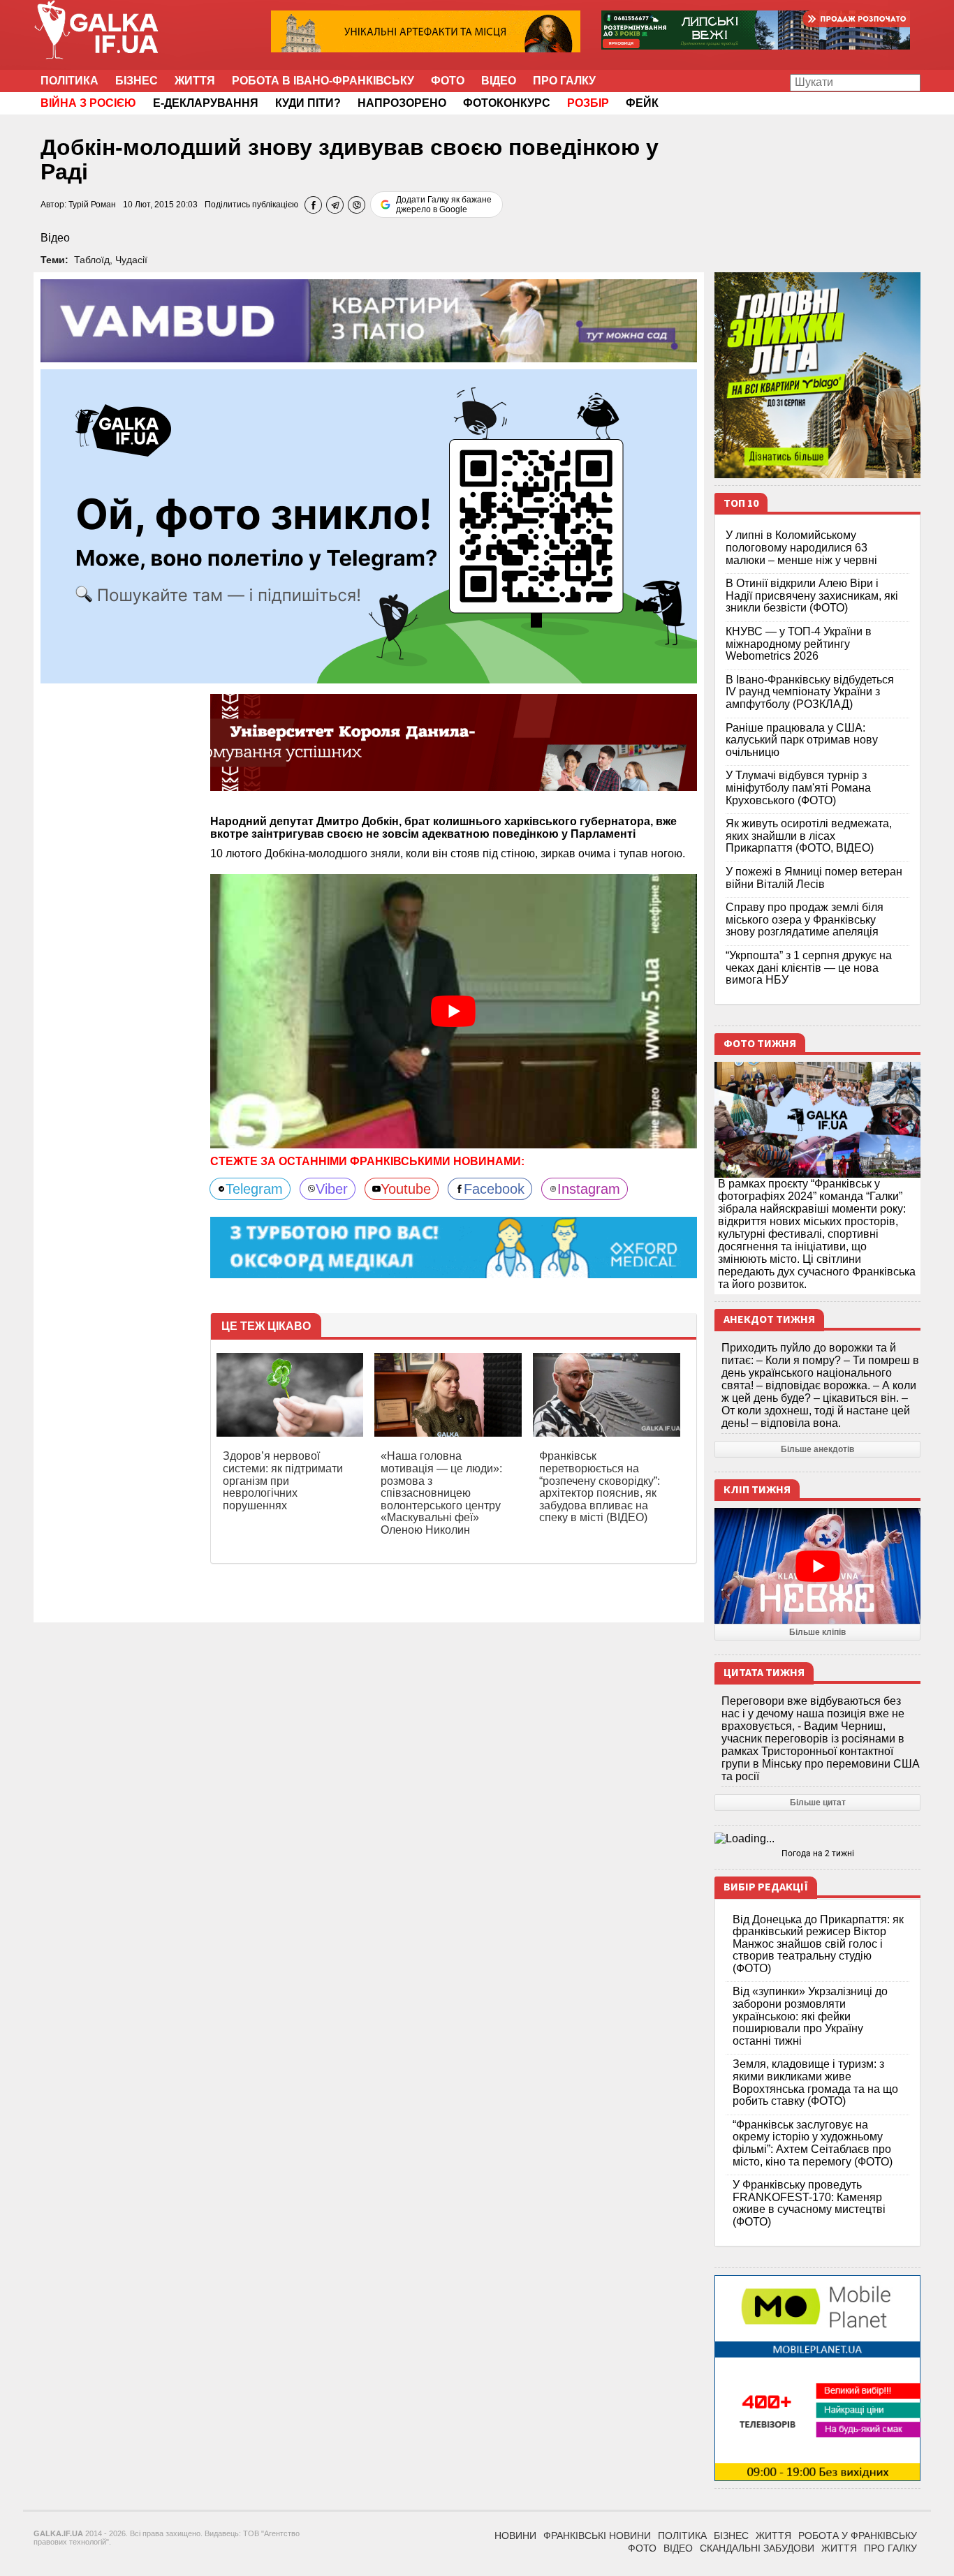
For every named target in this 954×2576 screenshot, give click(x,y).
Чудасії (131, 260)
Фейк (642, 103)
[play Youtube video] (454, 1011)
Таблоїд (92, 260)
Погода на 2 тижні (818, 1853)
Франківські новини (597, 2536)
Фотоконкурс (507, 103)
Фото (448, 81)
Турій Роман (92, 205)
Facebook (494, 1189)
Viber (332, 1189)
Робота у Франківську (858, 2536)
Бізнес (137, 81)
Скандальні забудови (757, 2548)
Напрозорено (402, 103)
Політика (69, 81)
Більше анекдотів (817, 1449)
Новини (515, 2536)
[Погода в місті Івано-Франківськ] (817, 1839)
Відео (499, 81)
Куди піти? (308, 103)
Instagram (589, 1189)
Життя (195, 81)
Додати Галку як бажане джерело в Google (444, 205)
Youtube (406, 1189)
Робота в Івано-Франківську (323, 81)
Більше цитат (818, 1803)
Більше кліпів (817, 1632)
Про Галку (564, 81)
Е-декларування (206, 103)
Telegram (254, 1189)
